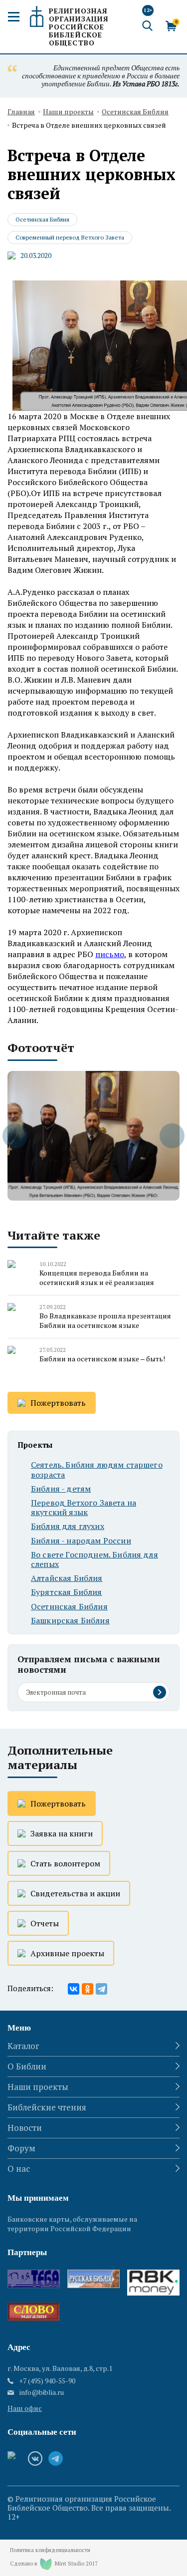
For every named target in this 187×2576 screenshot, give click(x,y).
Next (172, 1136)
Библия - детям (61, 1489)
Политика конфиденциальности (50, 2550)
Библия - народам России (81, 1541)
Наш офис (25, 2408)
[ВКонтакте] (74, 1989)
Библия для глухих (68, 1526)
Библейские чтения (47, 2107)
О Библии (27, 2066)
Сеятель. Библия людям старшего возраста (97, 1470)
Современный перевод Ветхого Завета (70, 237)
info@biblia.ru (42, 2392)
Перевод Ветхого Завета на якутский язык (84, 1508)
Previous (15, 1136)
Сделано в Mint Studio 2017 (54, 2564)
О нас (19, 2169)
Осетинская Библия (135, 112)
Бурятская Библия (67, 1592)
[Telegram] (101, 1989)
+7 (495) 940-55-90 (47, 2381)
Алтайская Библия (67, 1578)
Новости (25, 2128)
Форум (21, 2148)
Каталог (23, 2046)
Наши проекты (68, 112)
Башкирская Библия (70, 1621)
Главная (21, 112)
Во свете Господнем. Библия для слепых (94, 1559)
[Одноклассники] (88, 1989)
